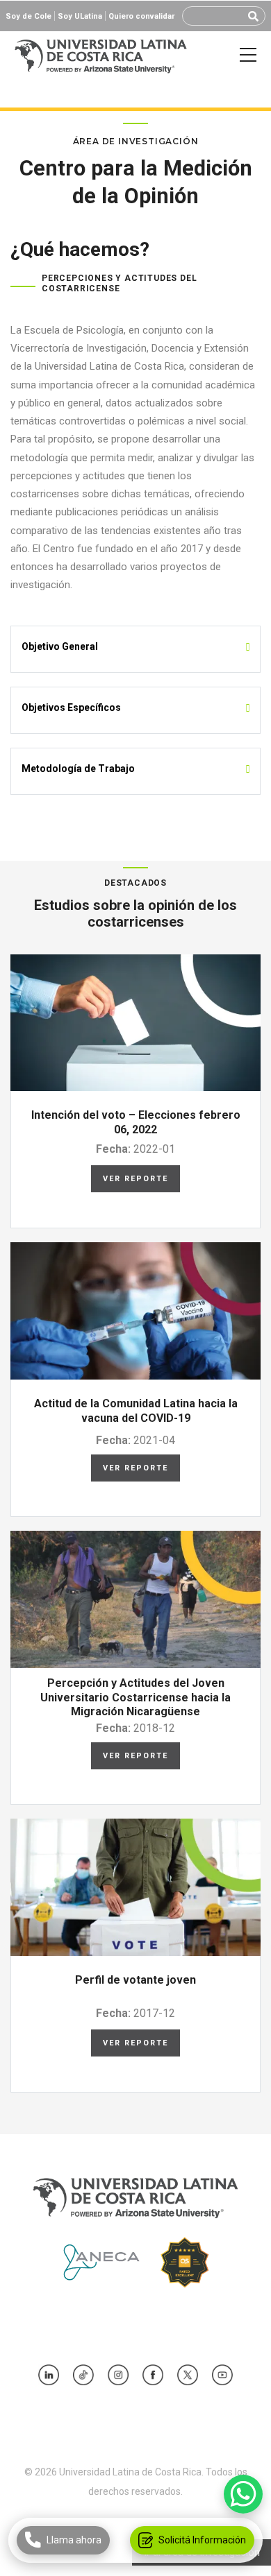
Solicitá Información (202, 2540)
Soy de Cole (28, 16)
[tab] (135, 646)
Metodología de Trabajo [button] (78, 768)
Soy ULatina (80, 16)
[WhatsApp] (243, 2494)
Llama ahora (74, 2540)
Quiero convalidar (141, 16)
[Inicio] (101, 55)
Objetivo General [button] (60, 646)
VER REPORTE (135, 1179)
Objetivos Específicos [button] (71, 707)
